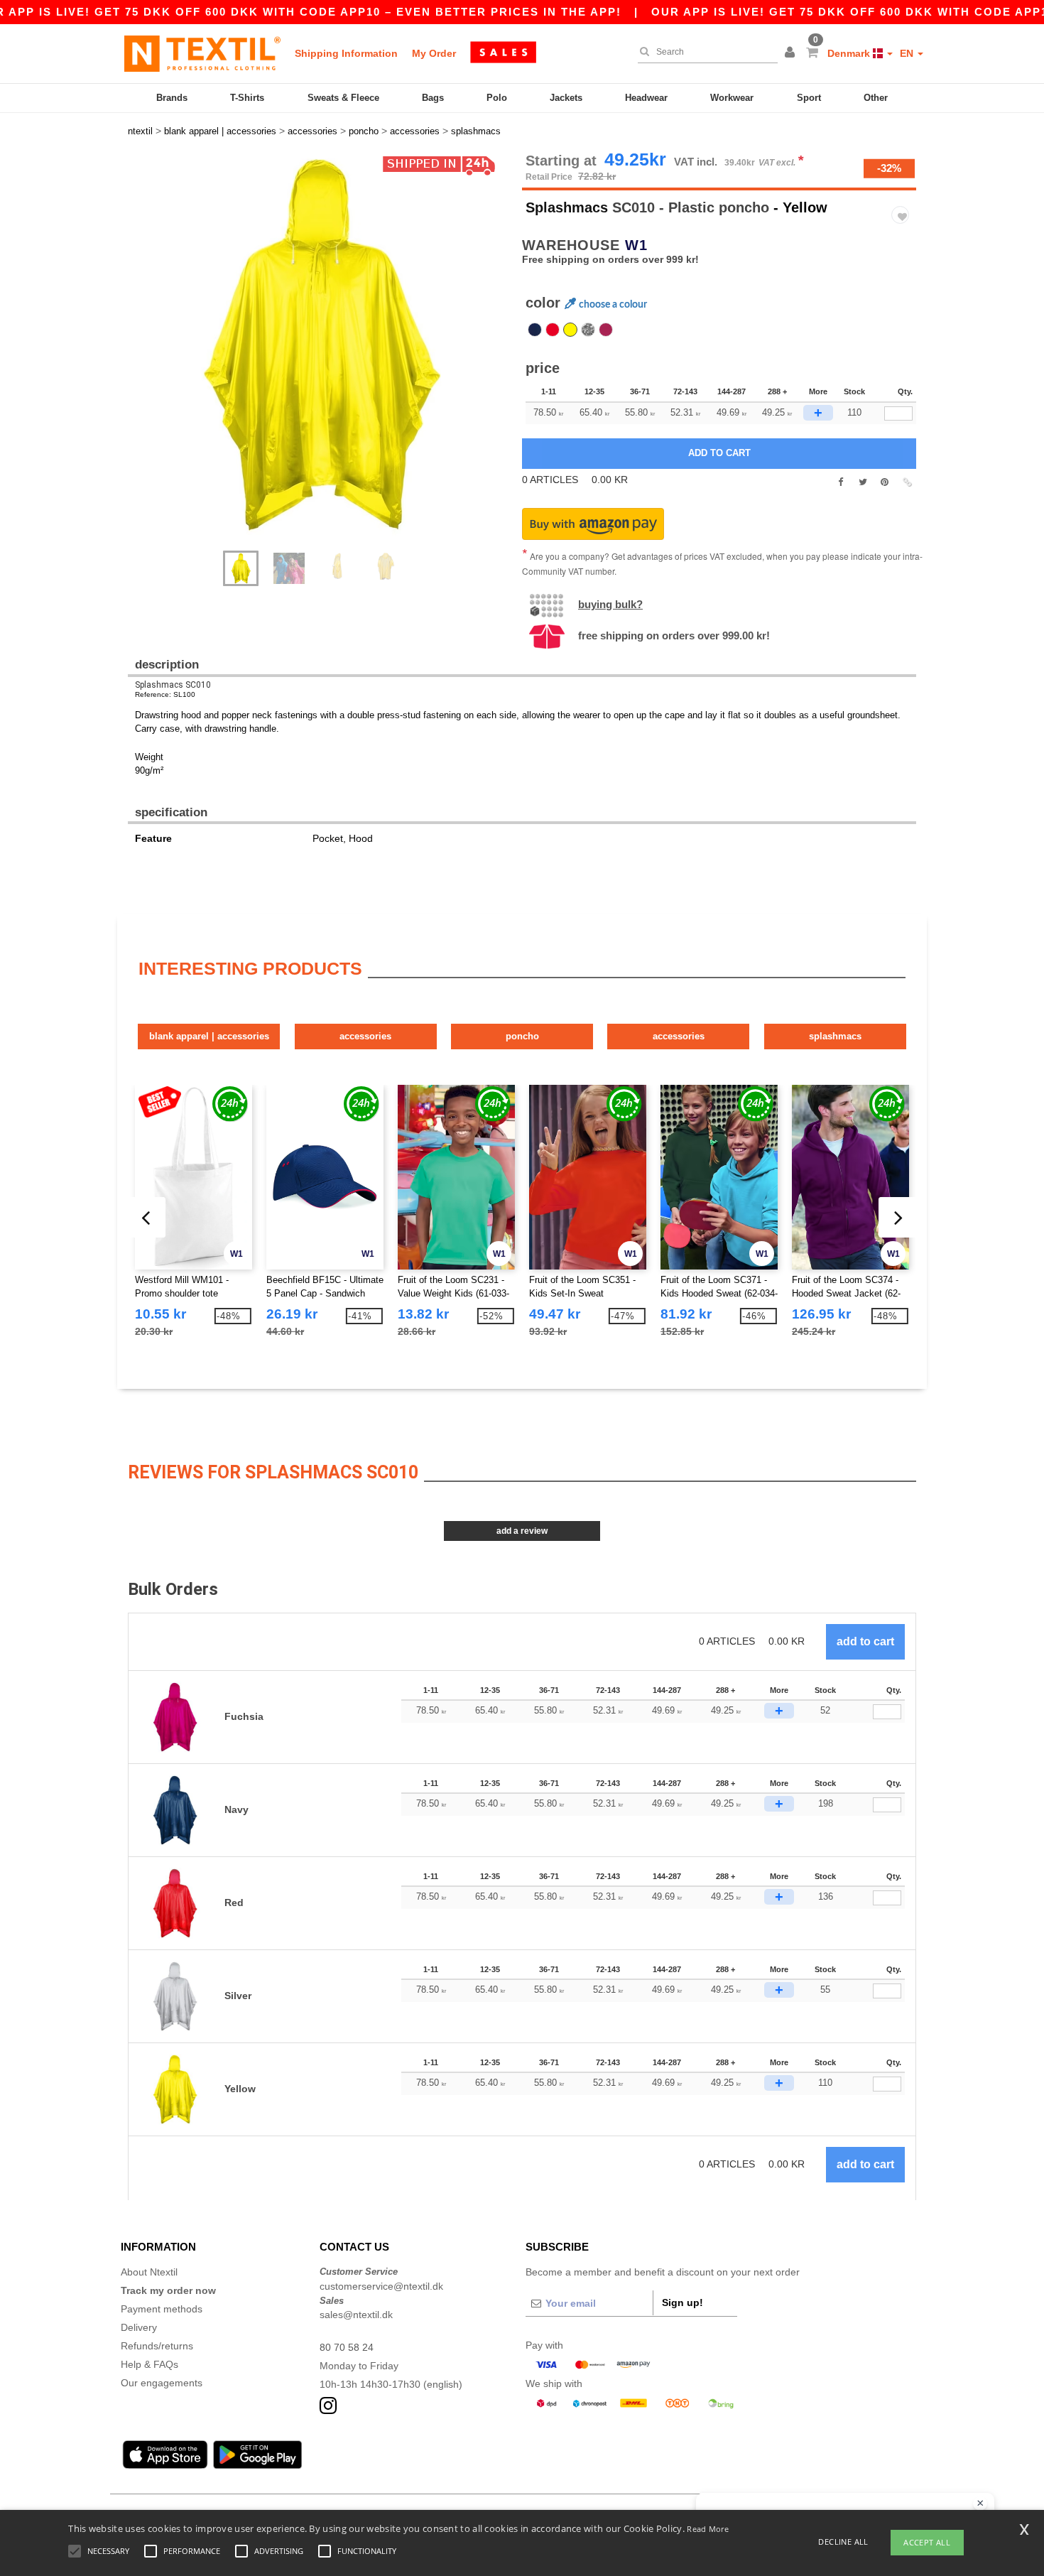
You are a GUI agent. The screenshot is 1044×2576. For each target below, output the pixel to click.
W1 (636, 245)
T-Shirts (247, 98)
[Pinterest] (885, 482)
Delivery (139, 2327)
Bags (433, 98)
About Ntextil (149, 2272)
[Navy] (535, 330)
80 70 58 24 (347, 2347)
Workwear (732, 98)
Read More (708, 2529)
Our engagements (162, 2383)
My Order (434, 53)
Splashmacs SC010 (173, 685)
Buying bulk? (610, 604)
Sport (809, 98)
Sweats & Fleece (343, 98)
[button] (792, 53)
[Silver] (588, 330)
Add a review (522, 1531)
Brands (172, 98)
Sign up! (683, 2302)
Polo (497, 98)
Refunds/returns (157, 2346)
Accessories (365, 1036)
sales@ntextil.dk (356, 2315)
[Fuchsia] (606, 330)
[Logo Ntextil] (202, 53)
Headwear (646, 98)
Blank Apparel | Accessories (209, 1036)
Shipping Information (346, 53)
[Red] (553, 330)
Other (876, 98)
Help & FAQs (149, 2364)
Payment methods (162, 2309)
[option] (320, 345)
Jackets (566, 98)
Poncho (522, 1036)
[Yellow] (570, 330)
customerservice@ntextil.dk (381, 2286)
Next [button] (330, 359)
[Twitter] (863, 482)
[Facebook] (841, 482)
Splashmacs (567, 207)
